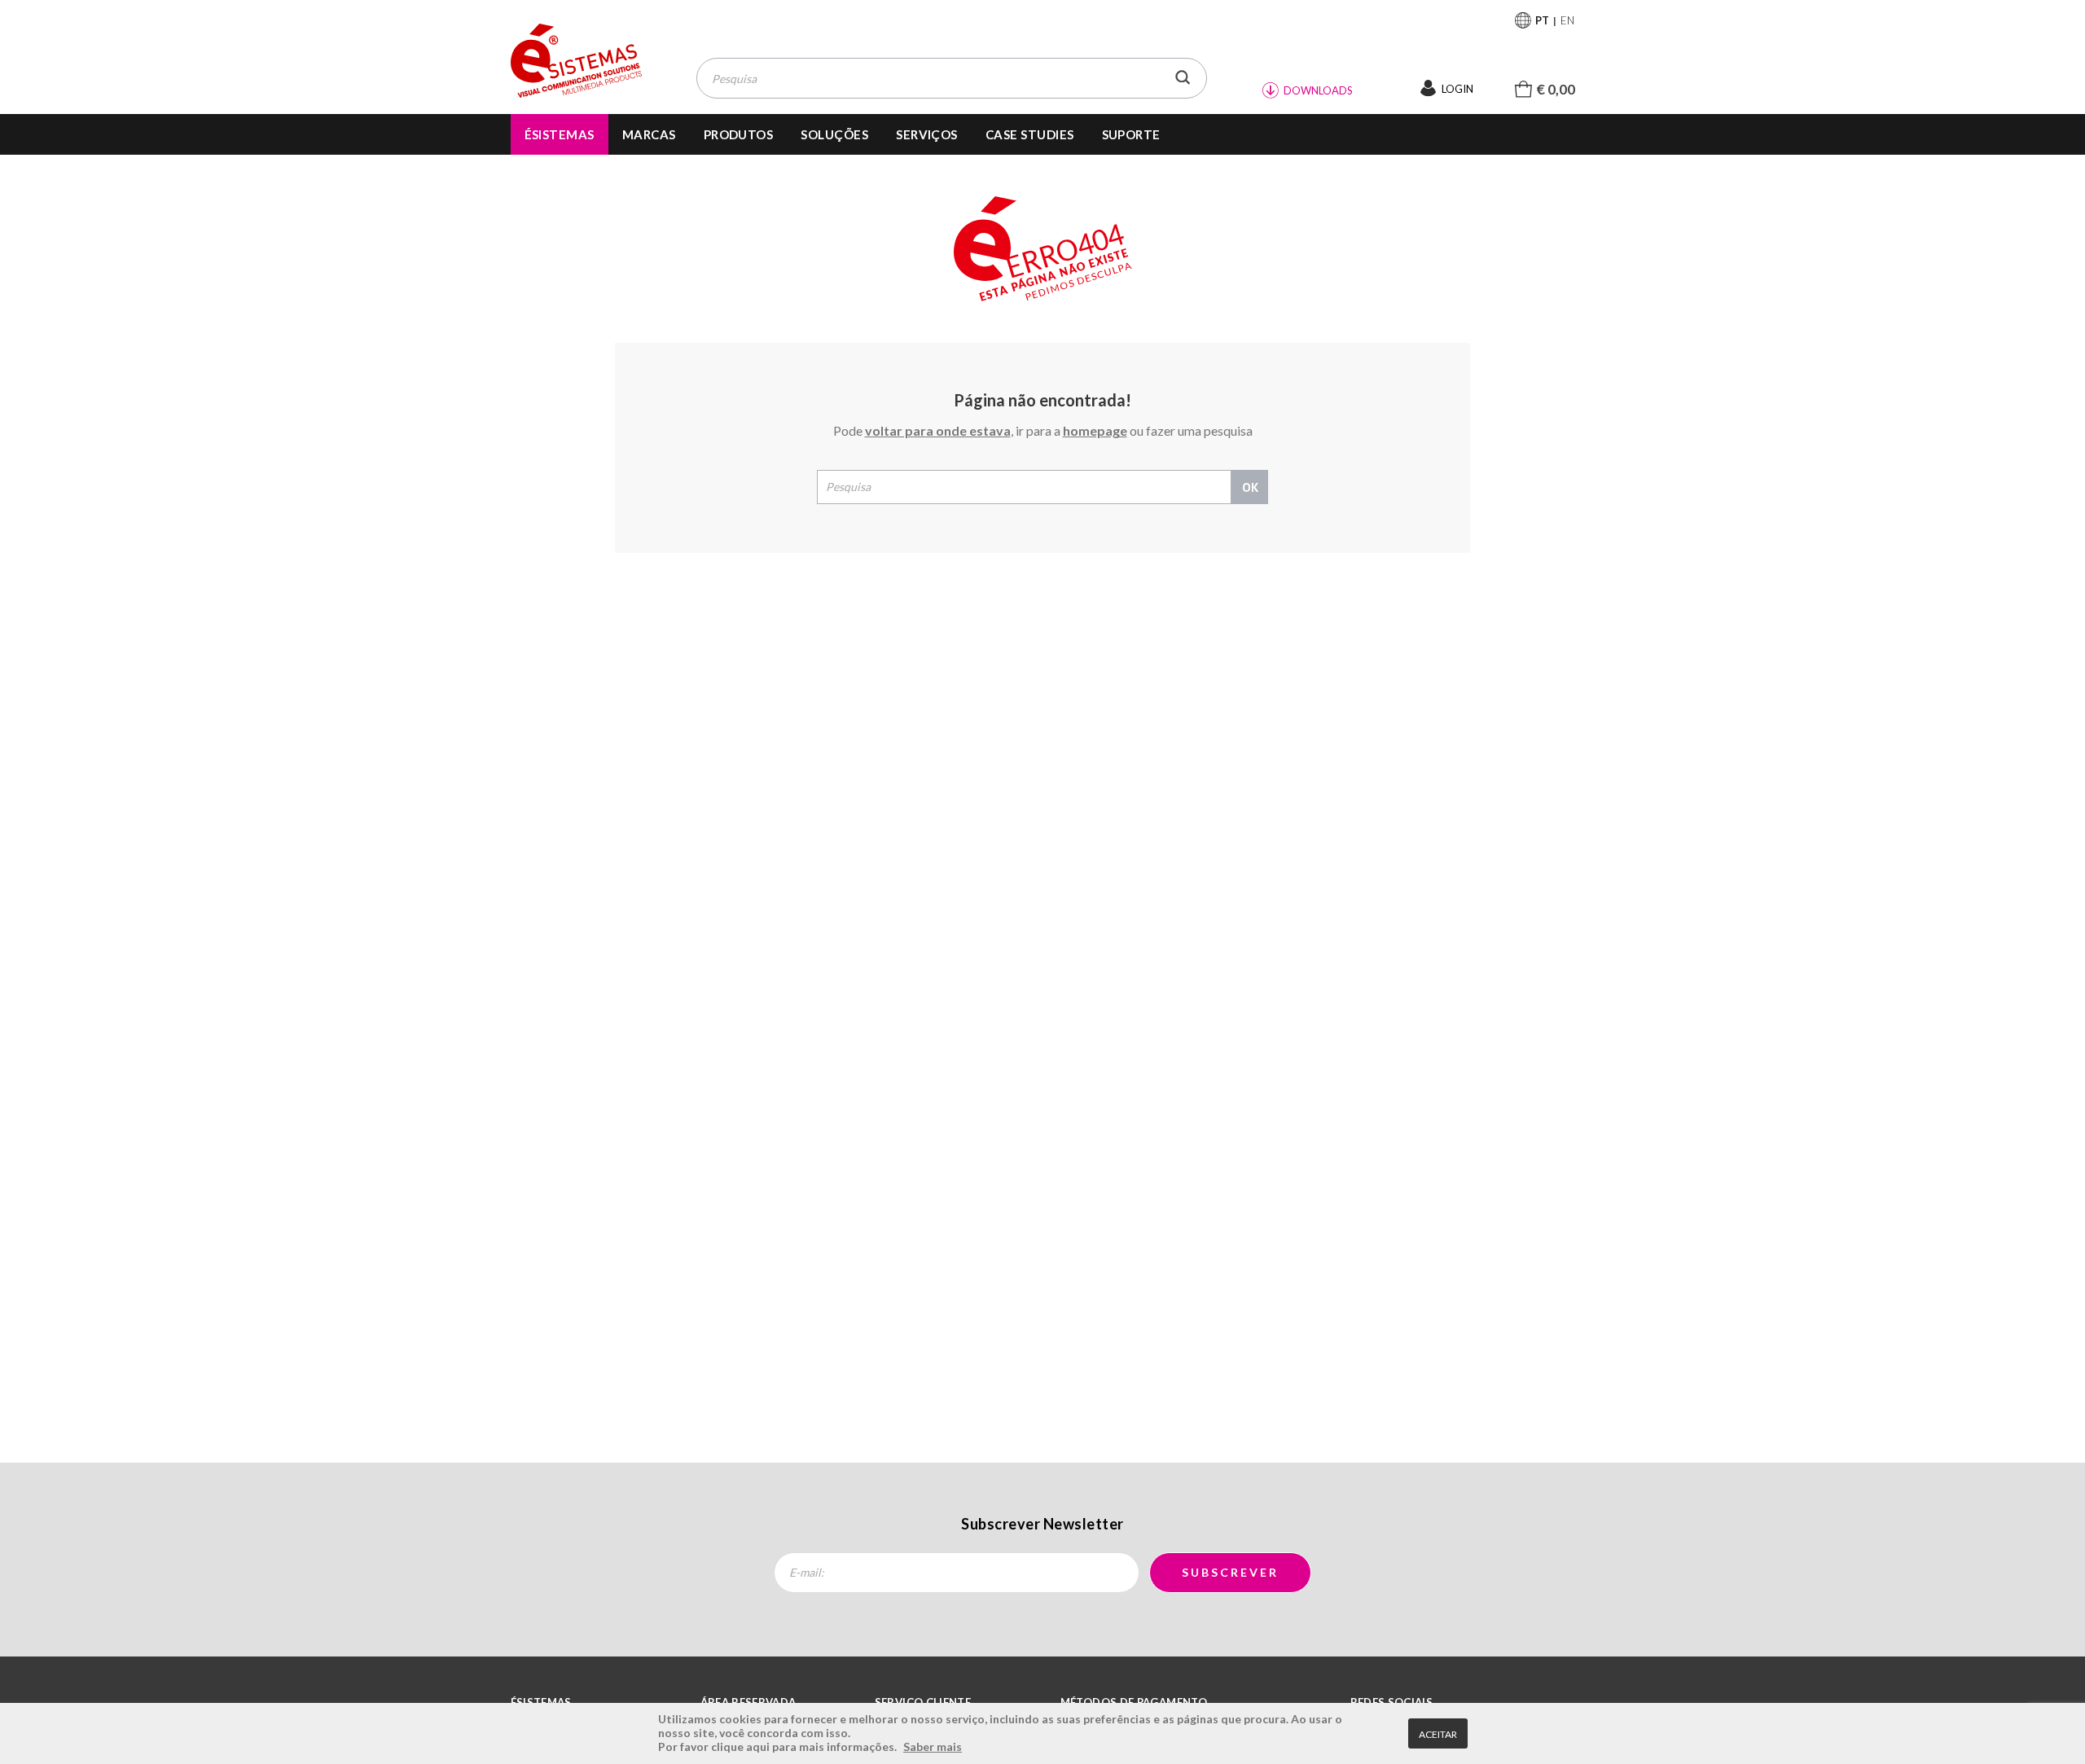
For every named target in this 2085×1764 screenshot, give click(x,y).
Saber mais (933, 1746)
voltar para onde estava (938, 430)
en (1568, 20)
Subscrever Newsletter (1042, 1524)
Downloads (1318, 90)
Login (1457, 89)
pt (1542, 20)
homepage (1095, 430)
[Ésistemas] (577, 61)
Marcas (649, 134)
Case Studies (1030, 134)
